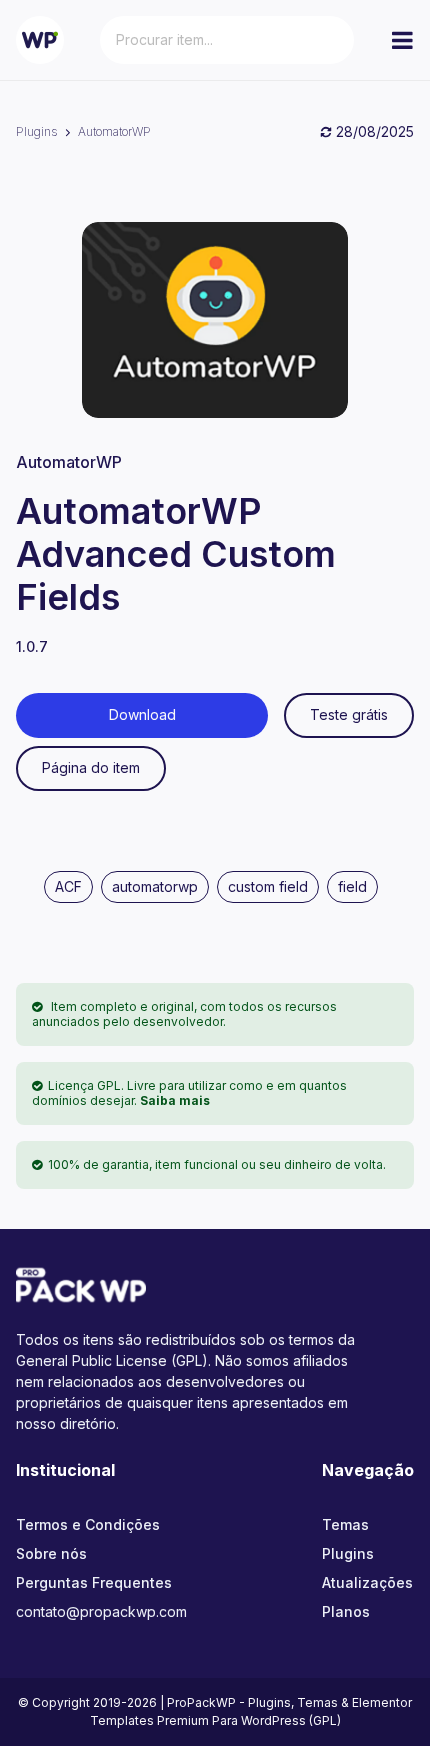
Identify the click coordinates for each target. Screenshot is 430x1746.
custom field (268, 886)
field (352, 886)
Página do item (91, 767)
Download (142, 714)
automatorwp (155, 886)
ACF (68, 886)
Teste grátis (349, 714)
